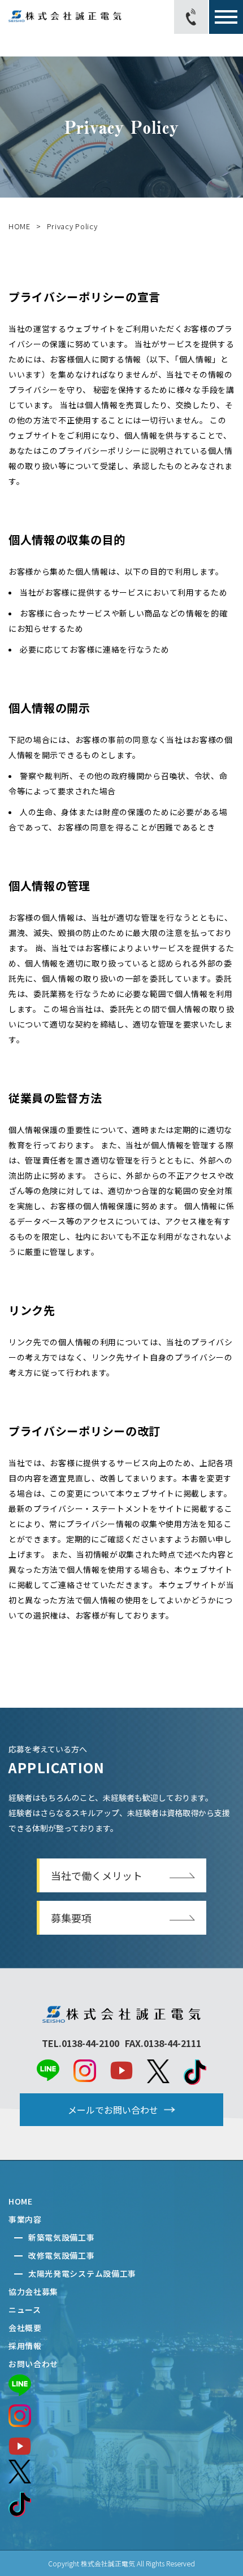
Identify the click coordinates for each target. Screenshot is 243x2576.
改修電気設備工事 (62, 2255)
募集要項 (71, 1918)
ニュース (25, 2310)
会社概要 (25, 2328)
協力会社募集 (33, 2291)
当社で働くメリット (97, 1875)
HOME (19, 226)
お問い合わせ (33, 2364)
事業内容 (25, 2219)
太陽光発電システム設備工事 (82, 2273)
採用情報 (25, 2346)
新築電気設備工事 (62, 2237)
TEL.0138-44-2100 (81, 2043)
